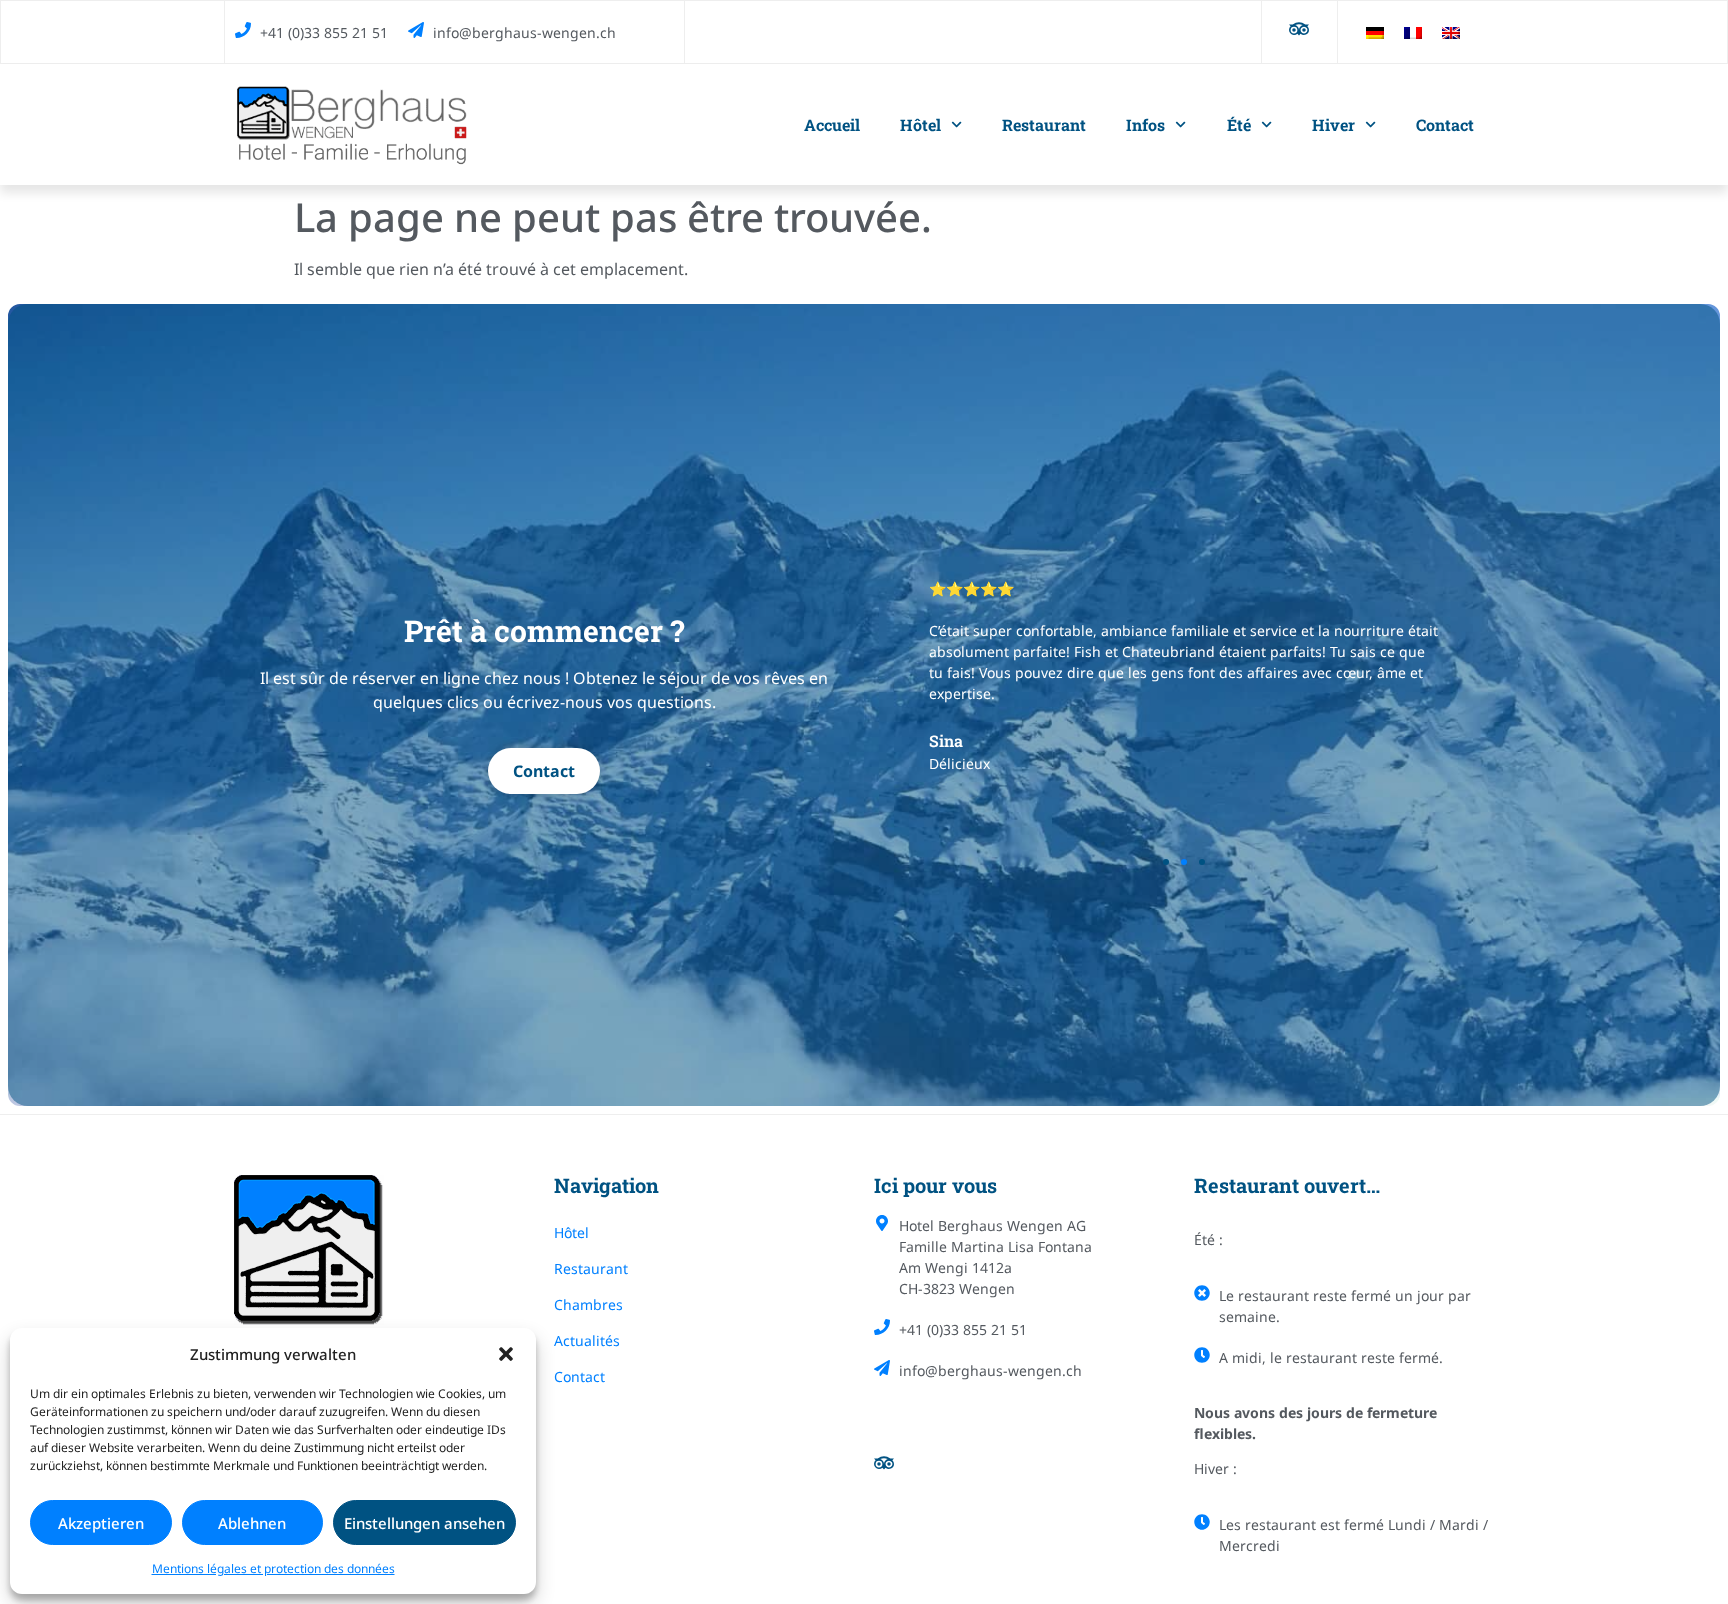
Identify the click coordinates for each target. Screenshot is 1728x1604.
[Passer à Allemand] (1375, 32)
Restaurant (1044, 124)
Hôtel (920, 124)
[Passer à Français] (1413, 32)
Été (1239, 124)
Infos (1145, 124)
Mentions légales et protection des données (273, 1568)
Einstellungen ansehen (424, 1523)
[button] (506, 1354)
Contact (1445, 124)
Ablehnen (252, 1523)
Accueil (832, 124)
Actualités (587, 1340)
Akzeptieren (101, 1523)
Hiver (1333, 124)
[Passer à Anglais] (1451, 32)
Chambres (588, 1304)
